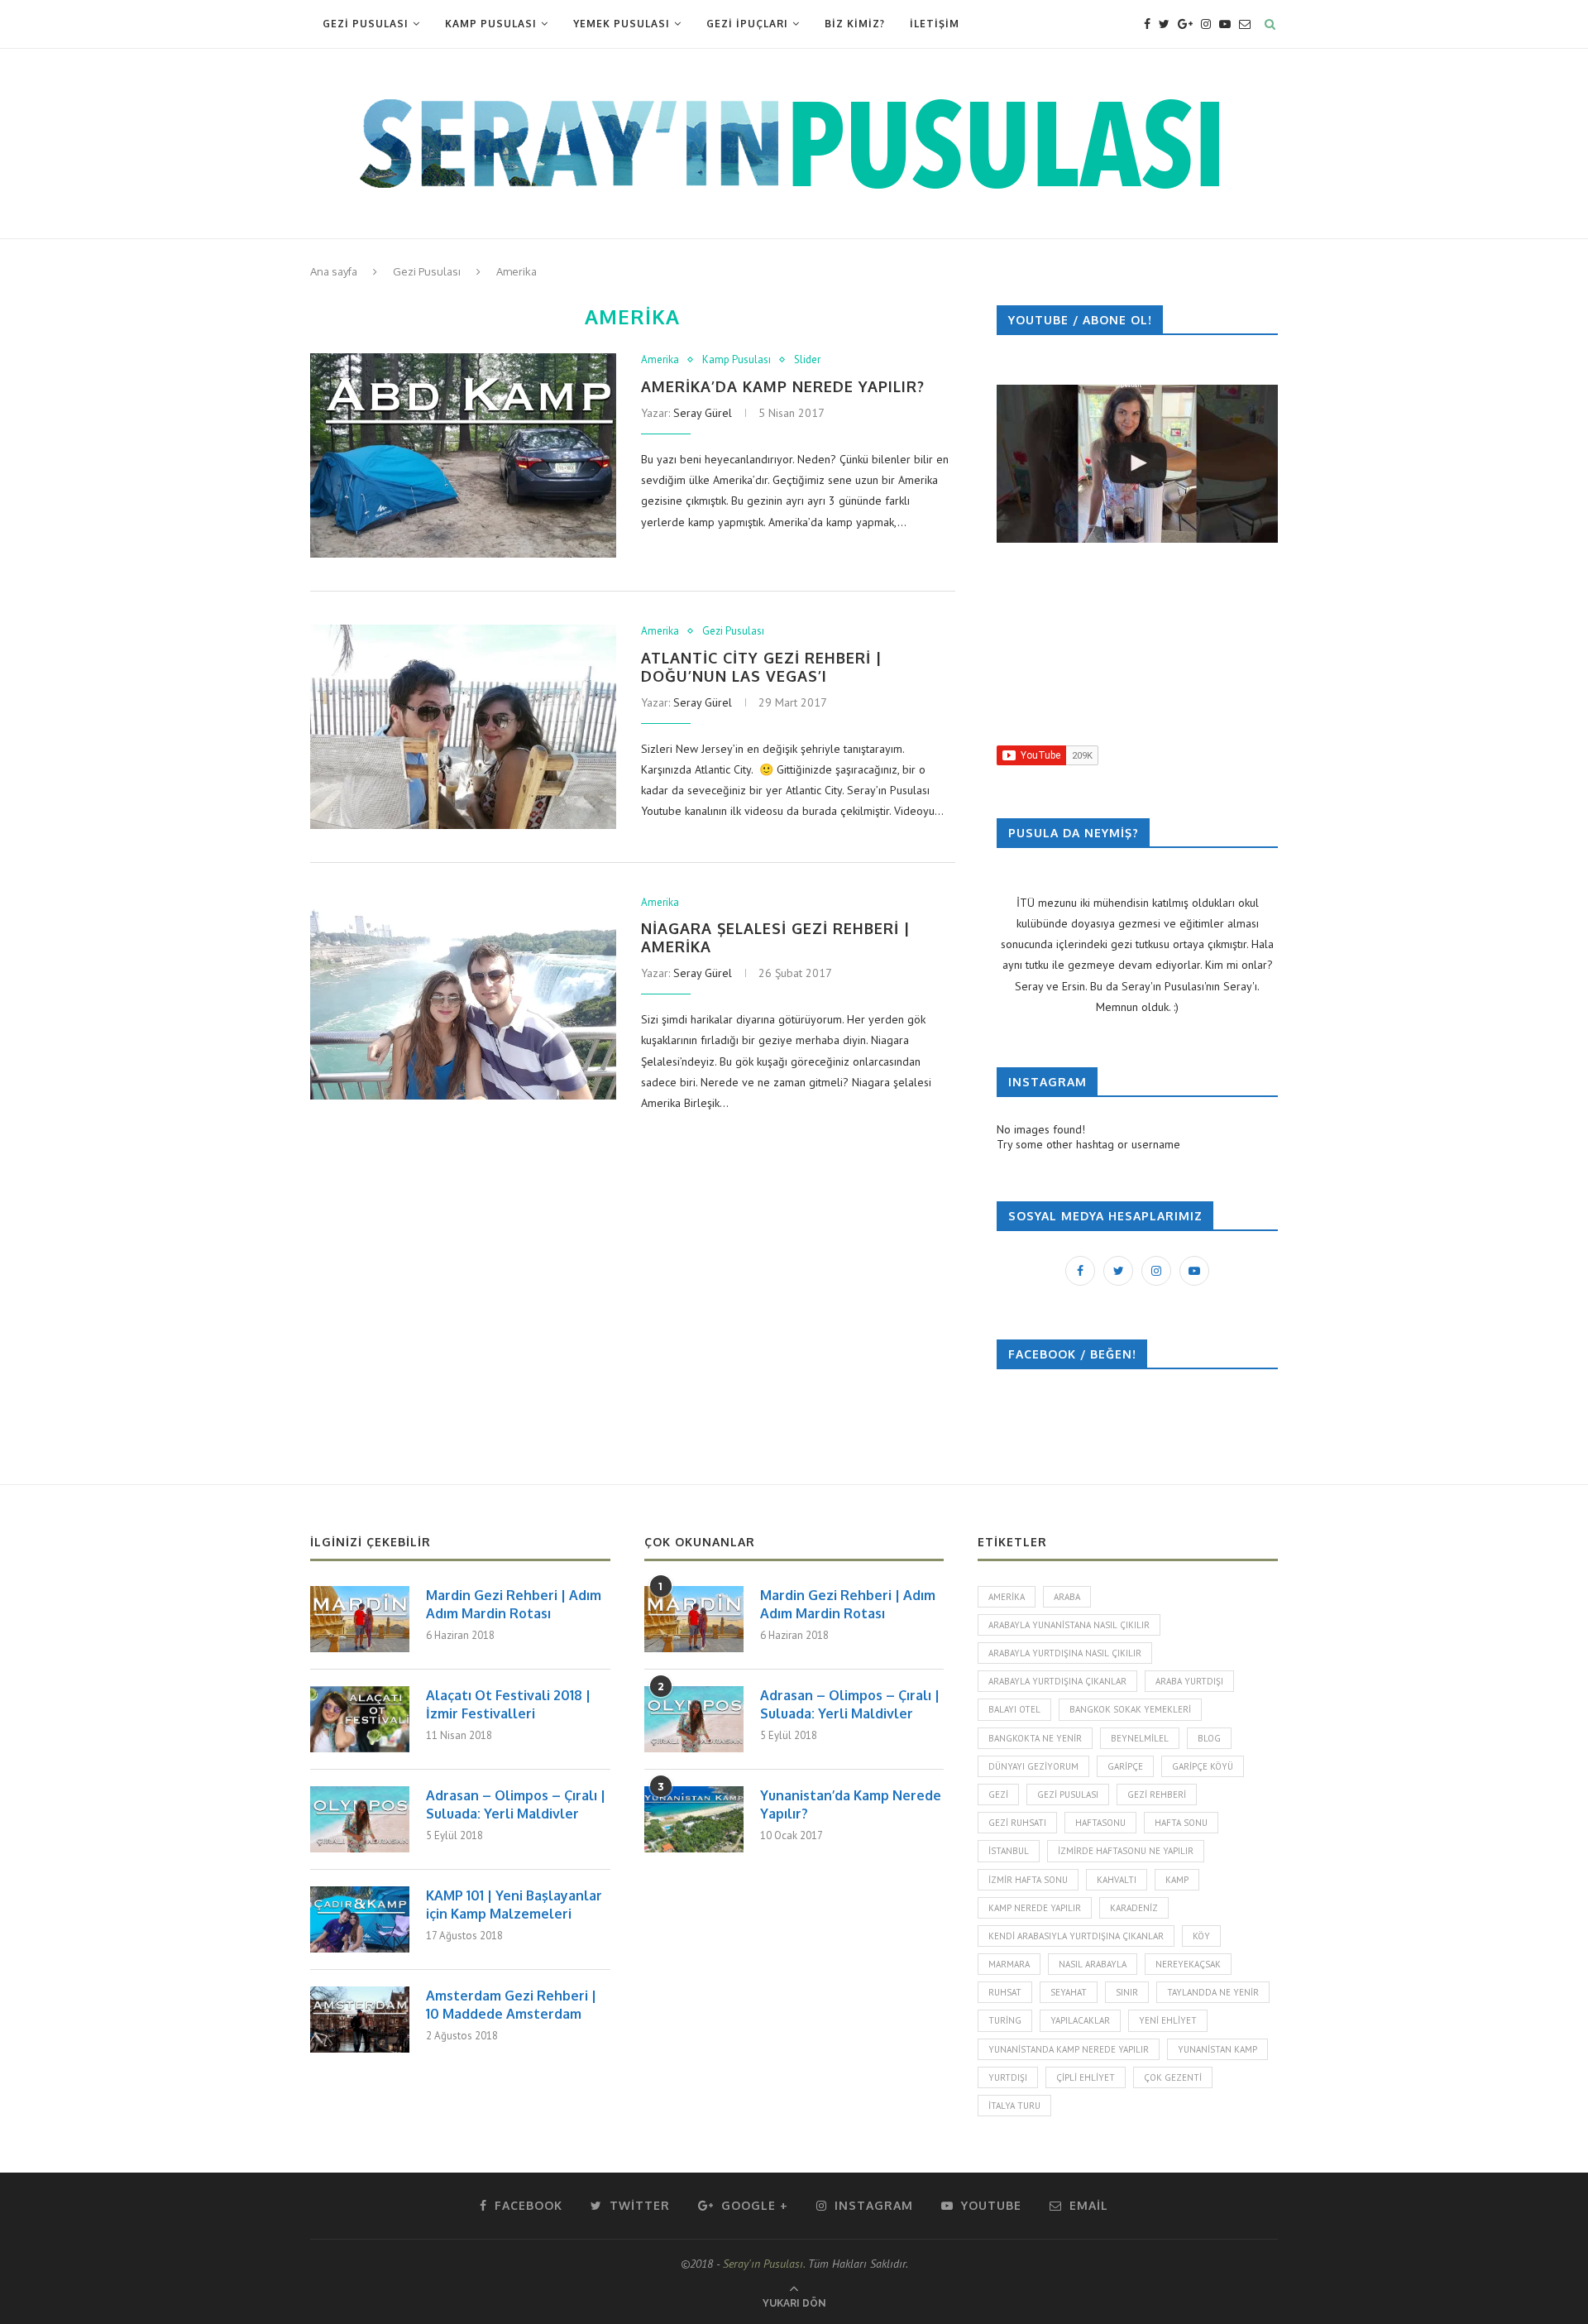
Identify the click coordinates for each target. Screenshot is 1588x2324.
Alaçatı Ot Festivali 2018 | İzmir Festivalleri (508, 1704)
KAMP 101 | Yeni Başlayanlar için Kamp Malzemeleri (514, 1905)
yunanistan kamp (1217, 2049)
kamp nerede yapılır (1035, 1908)
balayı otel (1014, 1709)
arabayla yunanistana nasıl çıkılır (1069, 1625)
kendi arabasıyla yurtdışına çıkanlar (1076, 1936)
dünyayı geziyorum (1033, 1766)
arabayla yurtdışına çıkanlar (1057, 1681)
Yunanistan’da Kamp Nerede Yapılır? (851, 1804)
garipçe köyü (1203, 1766)
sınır (1127, 1992)
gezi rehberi (1157, 1795)
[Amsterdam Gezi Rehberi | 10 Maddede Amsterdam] (360, 2020)
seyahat (1069, 1992)
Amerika (660, 360)
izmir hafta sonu (1028, 1880)
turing (1005, 2020)
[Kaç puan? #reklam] (1137, 464)
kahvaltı (1117, 1880)
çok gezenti (1173, 2077)
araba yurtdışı (1189, 1681)
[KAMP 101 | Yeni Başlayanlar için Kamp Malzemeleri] (360, 1919)
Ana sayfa (334, 271)
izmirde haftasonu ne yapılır (1126, 1851)
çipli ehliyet (1086, 2077)
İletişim (935, 24)
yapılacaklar (1080, 2020)
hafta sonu (1181, 1823)
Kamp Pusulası (491, 24)
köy (1201, 1936)
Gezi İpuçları (747, 24)
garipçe (1125, 1766)
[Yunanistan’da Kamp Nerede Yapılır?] (694, 1819)
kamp (1177, 1880)
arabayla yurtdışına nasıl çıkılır (1065, 1653)
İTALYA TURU (1014, 2106)
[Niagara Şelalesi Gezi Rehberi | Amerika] (463, 998)
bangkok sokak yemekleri (1130, 1709)
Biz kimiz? (855, 24)
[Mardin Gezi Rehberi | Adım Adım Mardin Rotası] (360, 1619)
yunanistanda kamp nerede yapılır (1069, 2049)
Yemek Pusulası (622, 24)
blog (1209, 1738)
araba (1067, 1597)
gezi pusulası (1068, 1795)
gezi (998, 1795)
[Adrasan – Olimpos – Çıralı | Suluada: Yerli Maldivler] (360, 1819)
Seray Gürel (703, 413)
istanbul (1009, 1851)
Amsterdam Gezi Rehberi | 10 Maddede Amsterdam (511, 2005)
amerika (1007, 1597)
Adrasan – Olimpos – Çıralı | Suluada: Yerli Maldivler (516, 1804)
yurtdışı (1008, 2077)
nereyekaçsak (1188, 1964)
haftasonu (1100, 1823)
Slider (807, 360)
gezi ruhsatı (1017, 1823)
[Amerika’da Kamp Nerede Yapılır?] (463, 455)
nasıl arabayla (1093, 1964)
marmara (1009, 1964)
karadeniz (1134, 1908)
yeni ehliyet (1168, 2020)
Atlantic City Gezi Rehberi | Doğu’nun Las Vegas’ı (762, 667)
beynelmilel (1140, 1738)
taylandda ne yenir (1213, 1992)
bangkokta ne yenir (1035, 1738)
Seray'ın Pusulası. (764, 2264)
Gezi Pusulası (366, 24)
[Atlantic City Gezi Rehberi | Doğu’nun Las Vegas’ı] (463, 727)
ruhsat (1005, 1992)
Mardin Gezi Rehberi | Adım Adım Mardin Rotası (514, 1604)
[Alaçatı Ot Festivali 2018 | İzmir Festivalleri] (360, 1719)
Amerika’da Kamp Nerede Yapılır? (783, 386)
